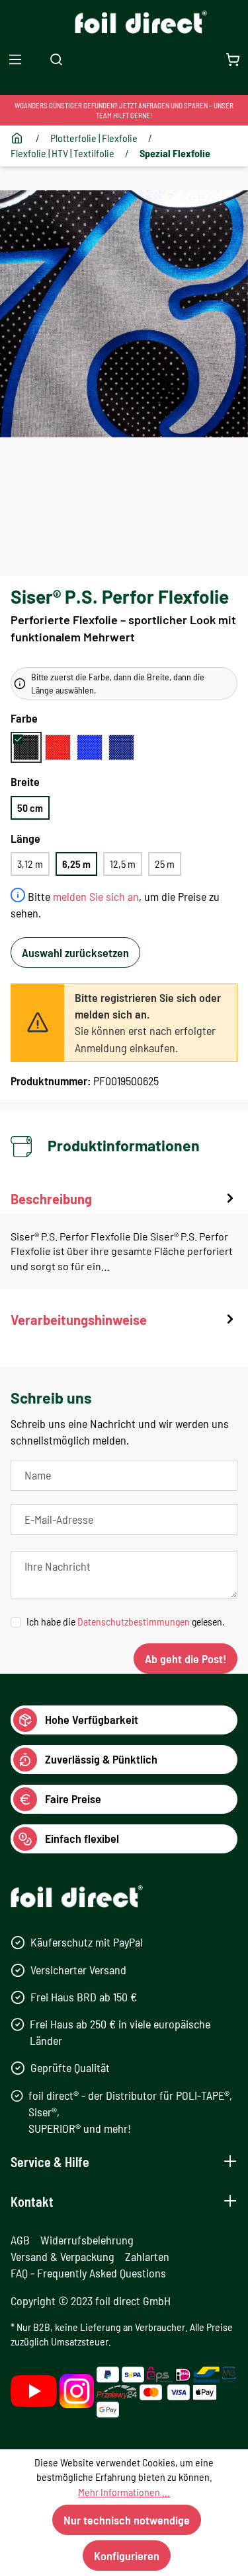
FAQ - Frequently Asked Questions (88, 2273)
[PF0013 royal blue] (90, 747)
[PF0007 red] (58, 747)
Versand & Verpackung (62, 2256)
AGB (20, 2240)
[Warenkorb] (233, 59)
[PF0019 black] (26, 747)
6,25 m (76, 864)
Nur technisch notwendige (127, 2520)
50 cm (30, 807)
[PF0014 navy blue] (121, 747)
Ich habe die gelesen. (126, 1621)
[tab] (124, 1239)
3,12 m (30, 864)
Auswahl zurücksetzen (75, 952)
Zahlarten (147, 2256)
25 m (165, 864)
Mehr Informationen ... (124, 2492)
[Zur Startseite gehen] (124, 22)
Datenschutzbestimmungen (134, 1621)
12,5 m (123, 864)
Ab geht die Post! (186, 1659)
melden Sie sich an (96, 896)
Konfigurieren (127, 2556)
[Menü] (15, 59)
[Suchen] (56, 59)
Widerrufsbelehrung (87, 2240)
